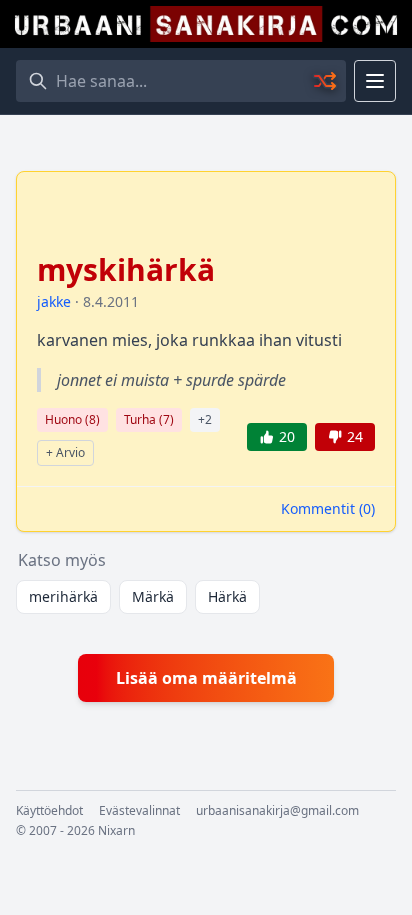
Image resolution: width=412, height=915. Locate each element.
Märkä (153, 596)
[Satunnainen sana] (326, 81)
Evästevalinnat (139, 811)
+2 (205, 419)
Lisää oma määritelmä (206, 678)
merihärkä (63, 596)
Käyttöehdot (49, 811)
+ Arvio (65, 452)
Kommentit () (328, 508)
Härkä (227, 596)
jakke (54, 301)
